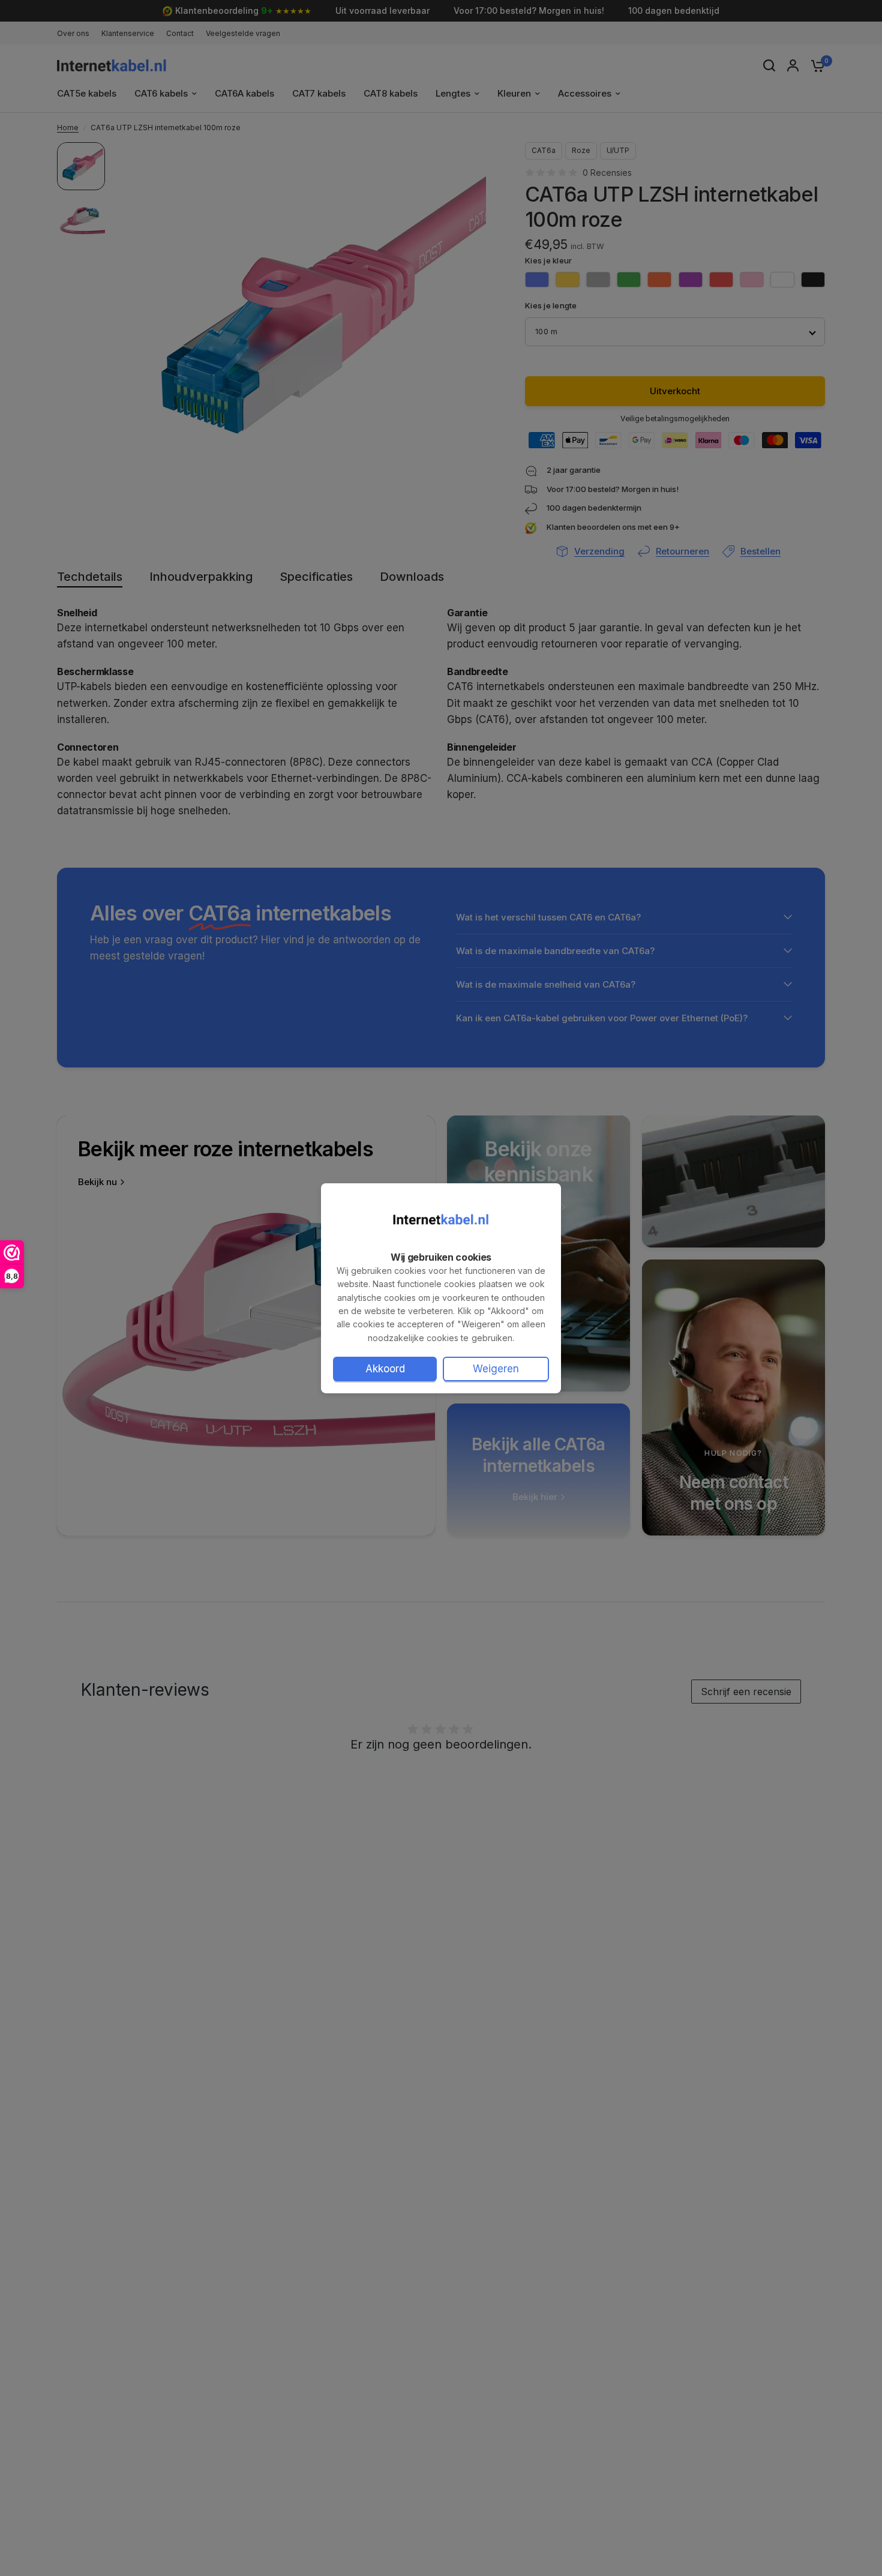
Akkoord (385, 1369)
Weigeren (496, 1369)
